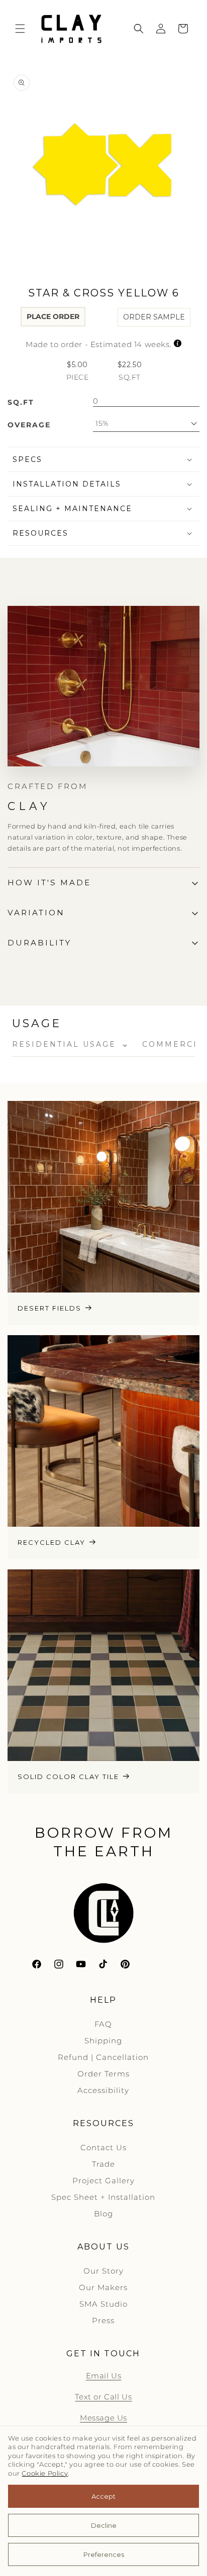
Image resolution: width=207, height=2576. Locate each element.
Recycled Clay (51, 1542)
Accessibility (103, 2090)
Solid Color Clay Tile (68, 1777)
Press (103, 2320)
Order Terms (103, 2074)
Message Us (103, 2418)
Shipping (103, 2041)
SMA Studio (103, 2304)
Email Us (104, 2376)
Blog (103, 2214)
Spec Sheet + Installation (103, 2197)
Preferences (104, 2554)
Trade (103, 2164)
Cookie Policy (45, 2473)
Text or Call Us (103, 2397)
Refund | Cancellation (103, 2057)
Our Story (103, 2271)
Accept (103, 2496)
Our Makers (103, 2287)
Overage (29, 425)
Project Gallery (103, 2181)
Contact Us (103, 2147)
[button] (20, 29)
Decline (104, 2525)
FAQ (103, 2024)
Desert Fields (49, 1308)
